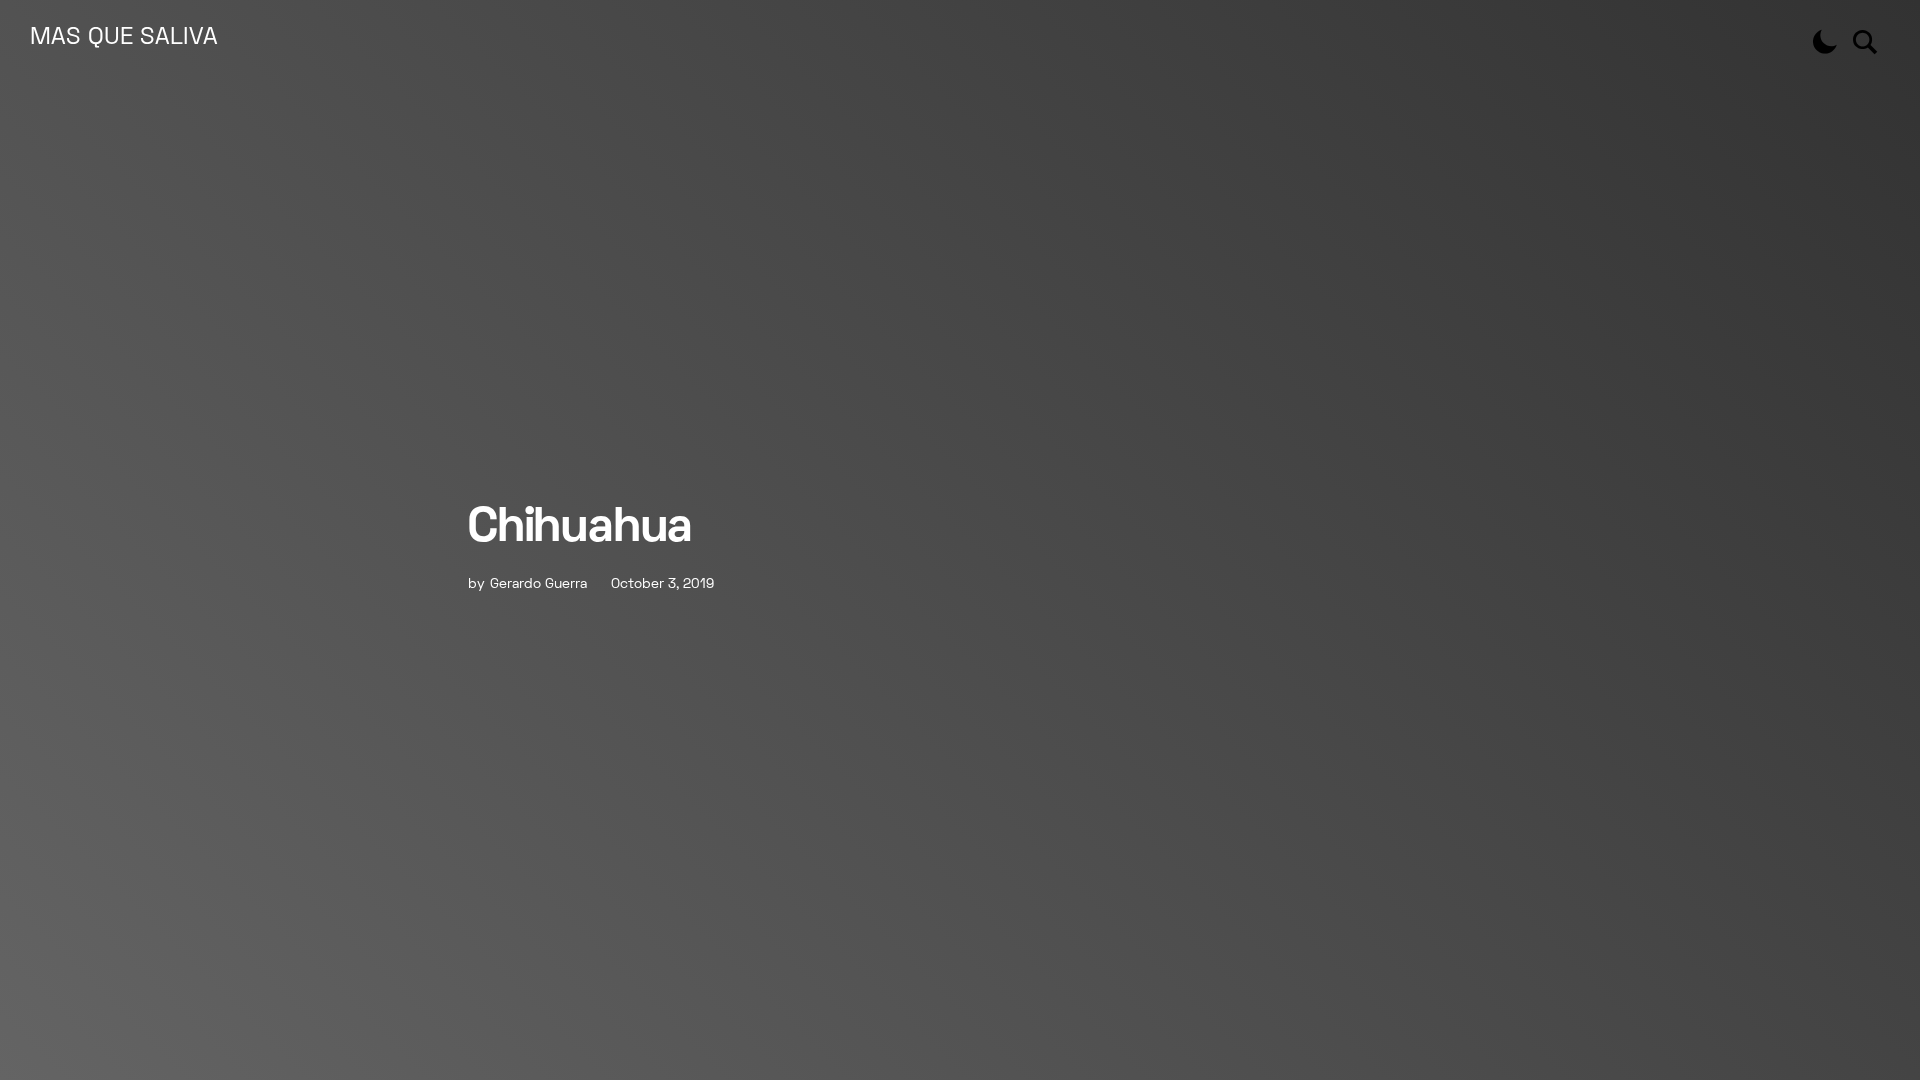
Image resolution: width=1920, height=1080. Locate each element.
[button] (1825, 42)
